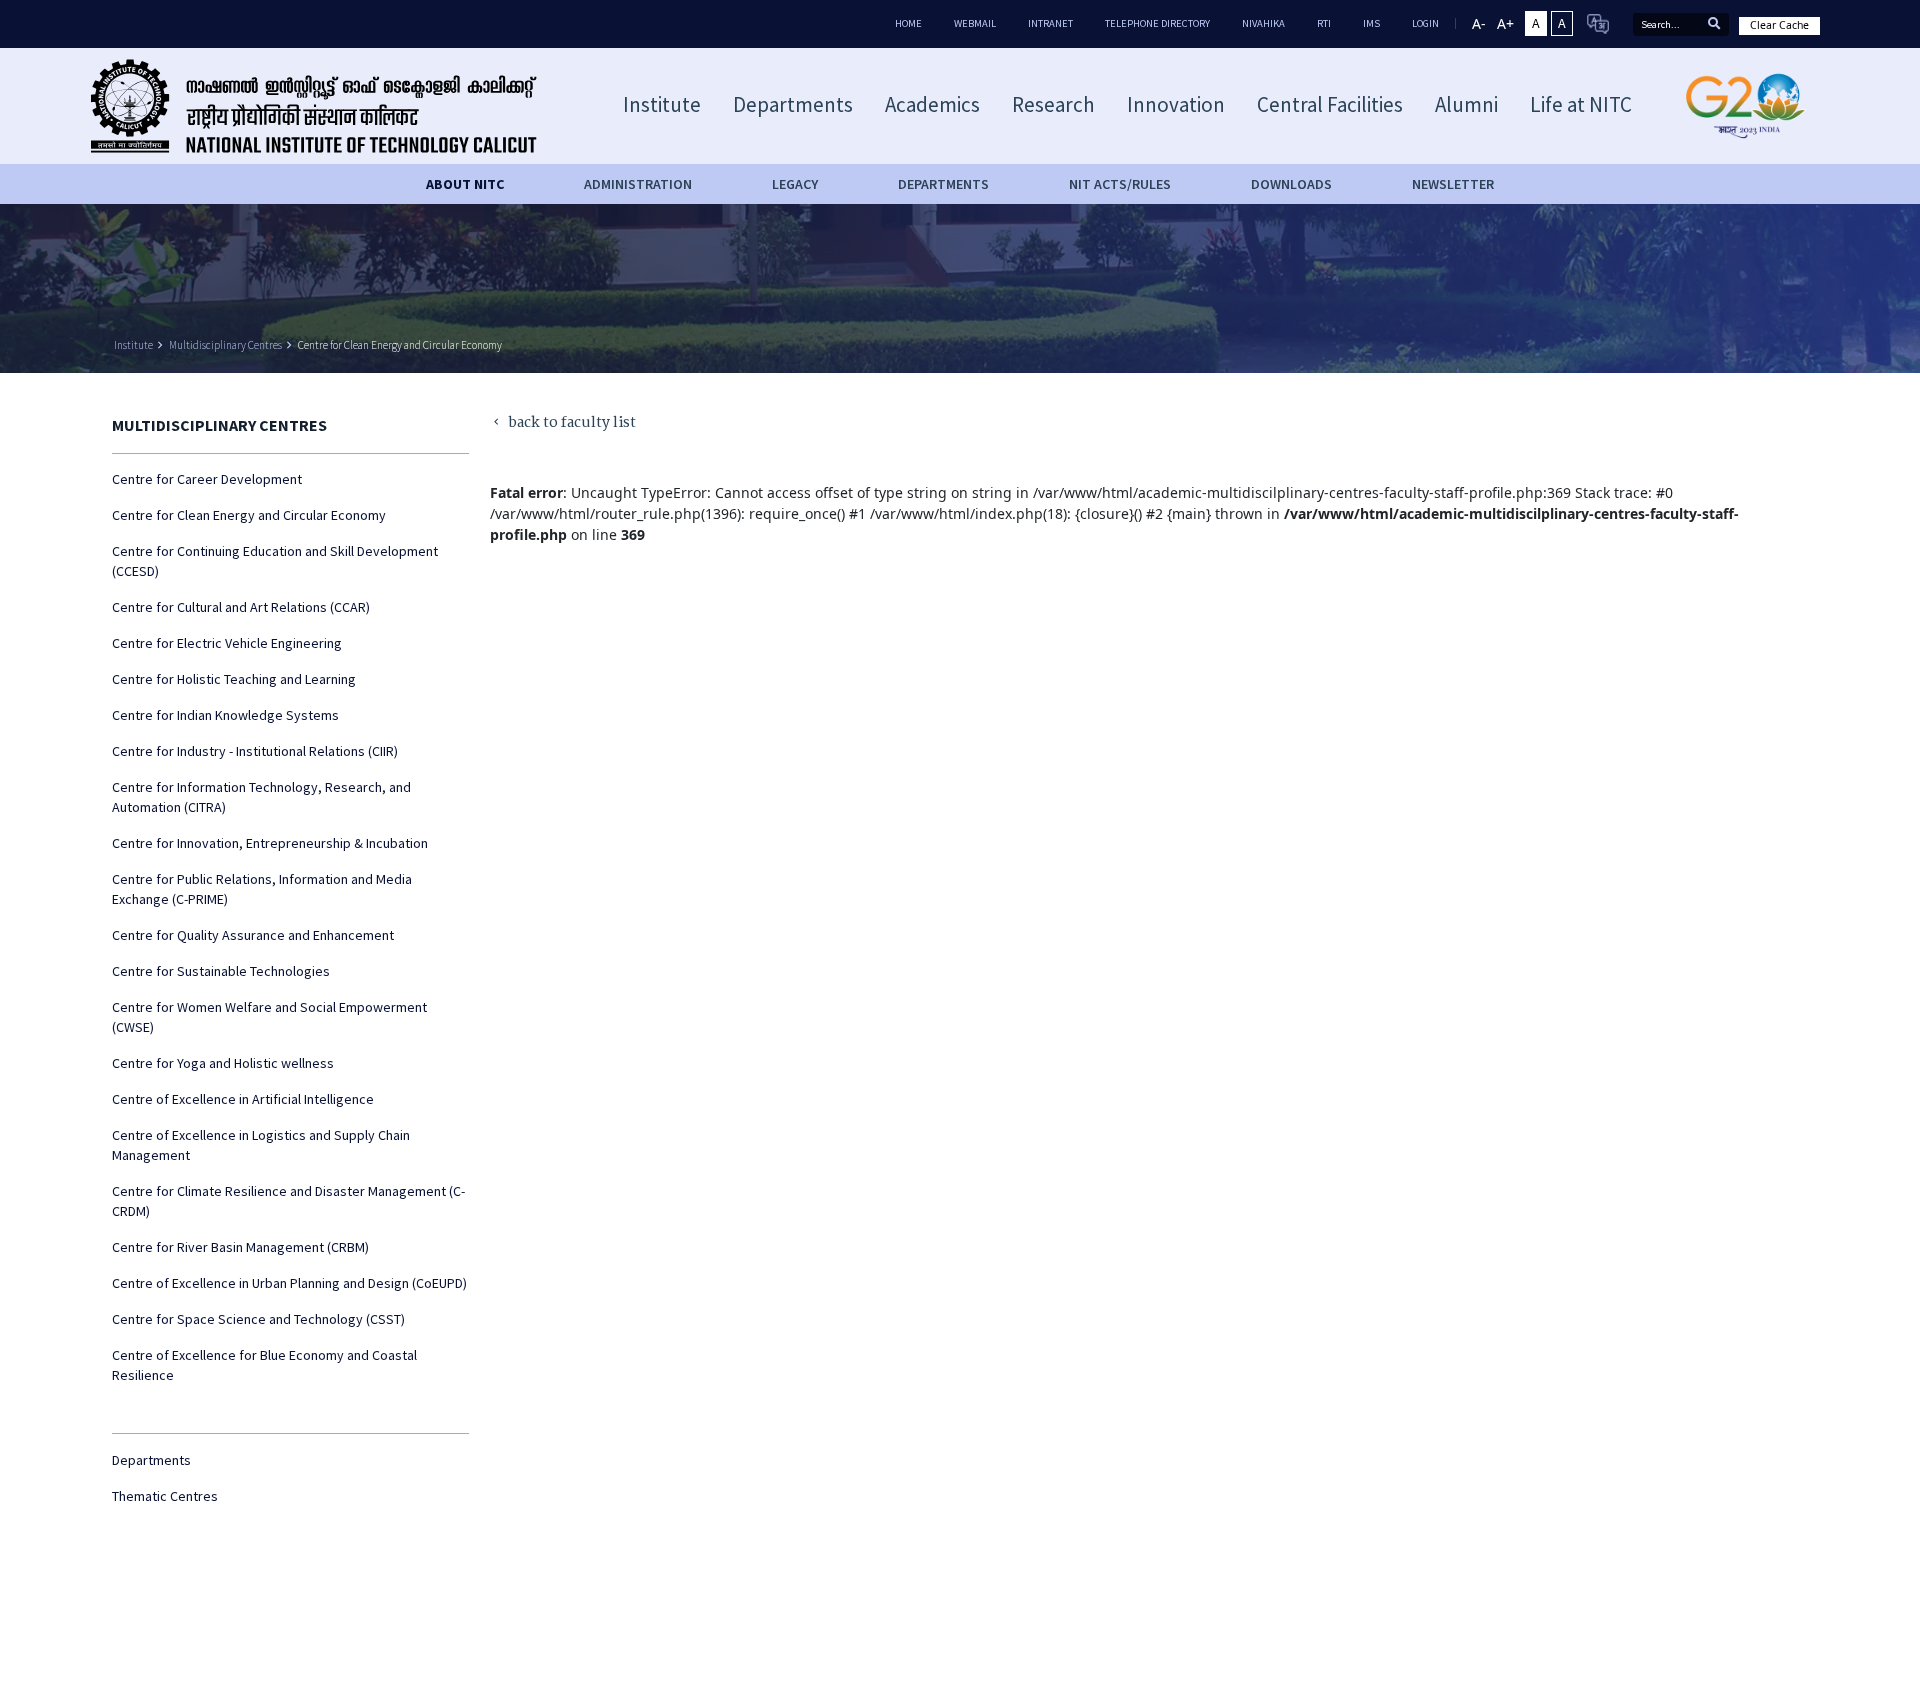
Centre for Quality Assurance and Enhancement (253, 935)
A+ (1505, 23)
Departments (151, 1460)
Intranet (1050, 23)
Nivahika (1263, 23)
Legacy (795, 184)
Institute (133, 345)
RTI (1324, 23)
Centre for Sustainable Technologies (221, 971)
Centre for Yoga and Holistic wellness (223, 1063)
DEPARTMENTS (943, 184)
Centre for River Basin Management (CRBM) (240, 1247)
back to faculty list (563, 423)
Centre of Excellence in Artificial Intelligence (243, 1099)
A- (1479, 23)
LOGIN (1425, 23)
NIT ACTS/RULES (1120, 184)
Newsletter (1453, 184)
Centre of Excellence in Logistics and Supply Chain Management (261, 1145)
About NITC (465, 184)
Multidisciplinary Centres (225, 345)
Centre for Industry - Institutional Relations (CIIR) (255, 751)
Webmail (975, 23)
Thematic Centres (165, 1496)
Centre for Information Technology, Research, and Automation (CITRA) (261, 797)
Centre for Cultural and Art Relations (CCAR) (241, 607)
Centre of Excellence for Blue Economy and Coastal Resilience (264, 1365)
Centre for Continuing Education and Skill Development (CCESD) (275, 561)
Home (908, 23)
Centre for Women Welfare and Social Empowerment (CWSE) (269, 1017)
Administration (638, 184)
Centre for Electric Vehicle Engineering (227, 643)
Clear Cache (1779, 25)
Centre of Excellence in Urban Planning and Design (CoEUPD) (289, 1283)
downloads (1291, 184)
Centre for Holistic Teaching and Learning (234, 679)
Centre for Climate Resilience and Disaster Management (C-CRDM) (288, 1201)
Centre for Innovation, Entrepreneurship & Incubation (270, 843)
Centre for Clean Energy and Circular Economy (400, 345)
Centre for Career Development (207, 479)
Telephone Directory (1157, 23)
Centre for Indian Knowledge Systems (225, 715)
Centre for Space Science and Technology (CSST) (258, 1319)
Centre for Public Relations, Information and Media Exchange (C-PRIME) (262, 889)
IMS (1371, 23)
